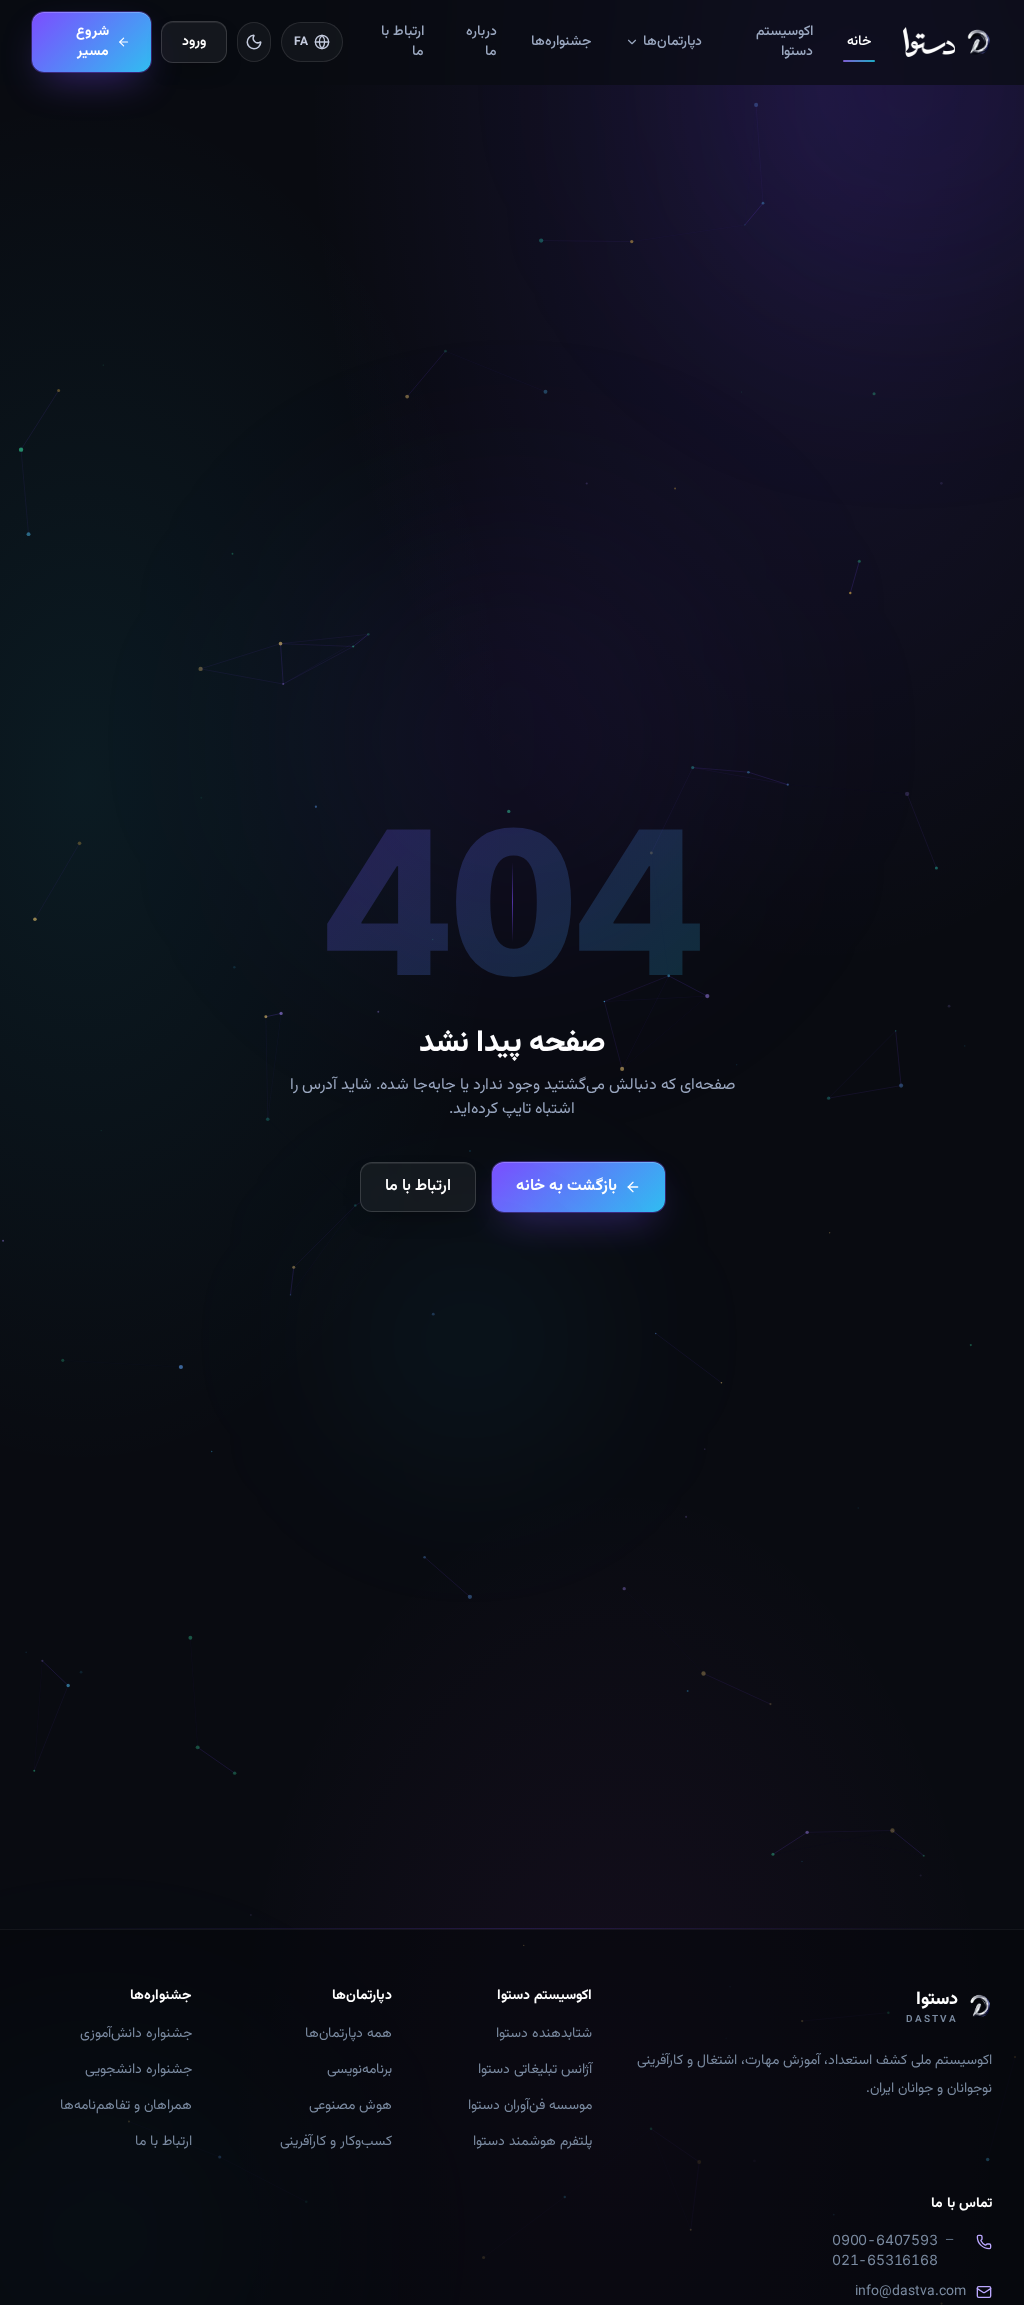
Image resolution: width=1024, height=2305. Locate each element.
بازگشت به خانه (566, 1186)
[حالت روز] (254, 42)
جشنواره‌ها (561, 42)
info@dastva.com (910, 2292)
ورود (194, 42)
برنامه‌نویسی (359, 2070)
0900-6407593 (884, 2239)
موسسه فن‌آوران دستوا (530, 2106)
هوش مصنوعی (350, 2106)
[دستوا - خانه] (947, 42)
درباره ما (481, 42)
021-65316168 (884, 2259)
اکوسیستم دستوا (784, 42)
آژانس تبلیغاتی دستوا (535, 2070)
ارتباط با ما (402, 42)
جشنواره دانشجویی (138, 2070)
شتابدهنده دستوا (544, 2034)
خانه (859, 42)
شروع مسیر (92, 42)
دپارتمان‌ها (672, 42)
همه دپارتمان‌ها (348, 2034)
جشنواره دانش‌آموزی (136, 2034)
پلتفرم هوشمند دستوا (532, 2142)
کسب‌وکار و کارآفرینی (336, 2142)
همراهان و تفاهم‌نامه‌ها (126, 2106)
